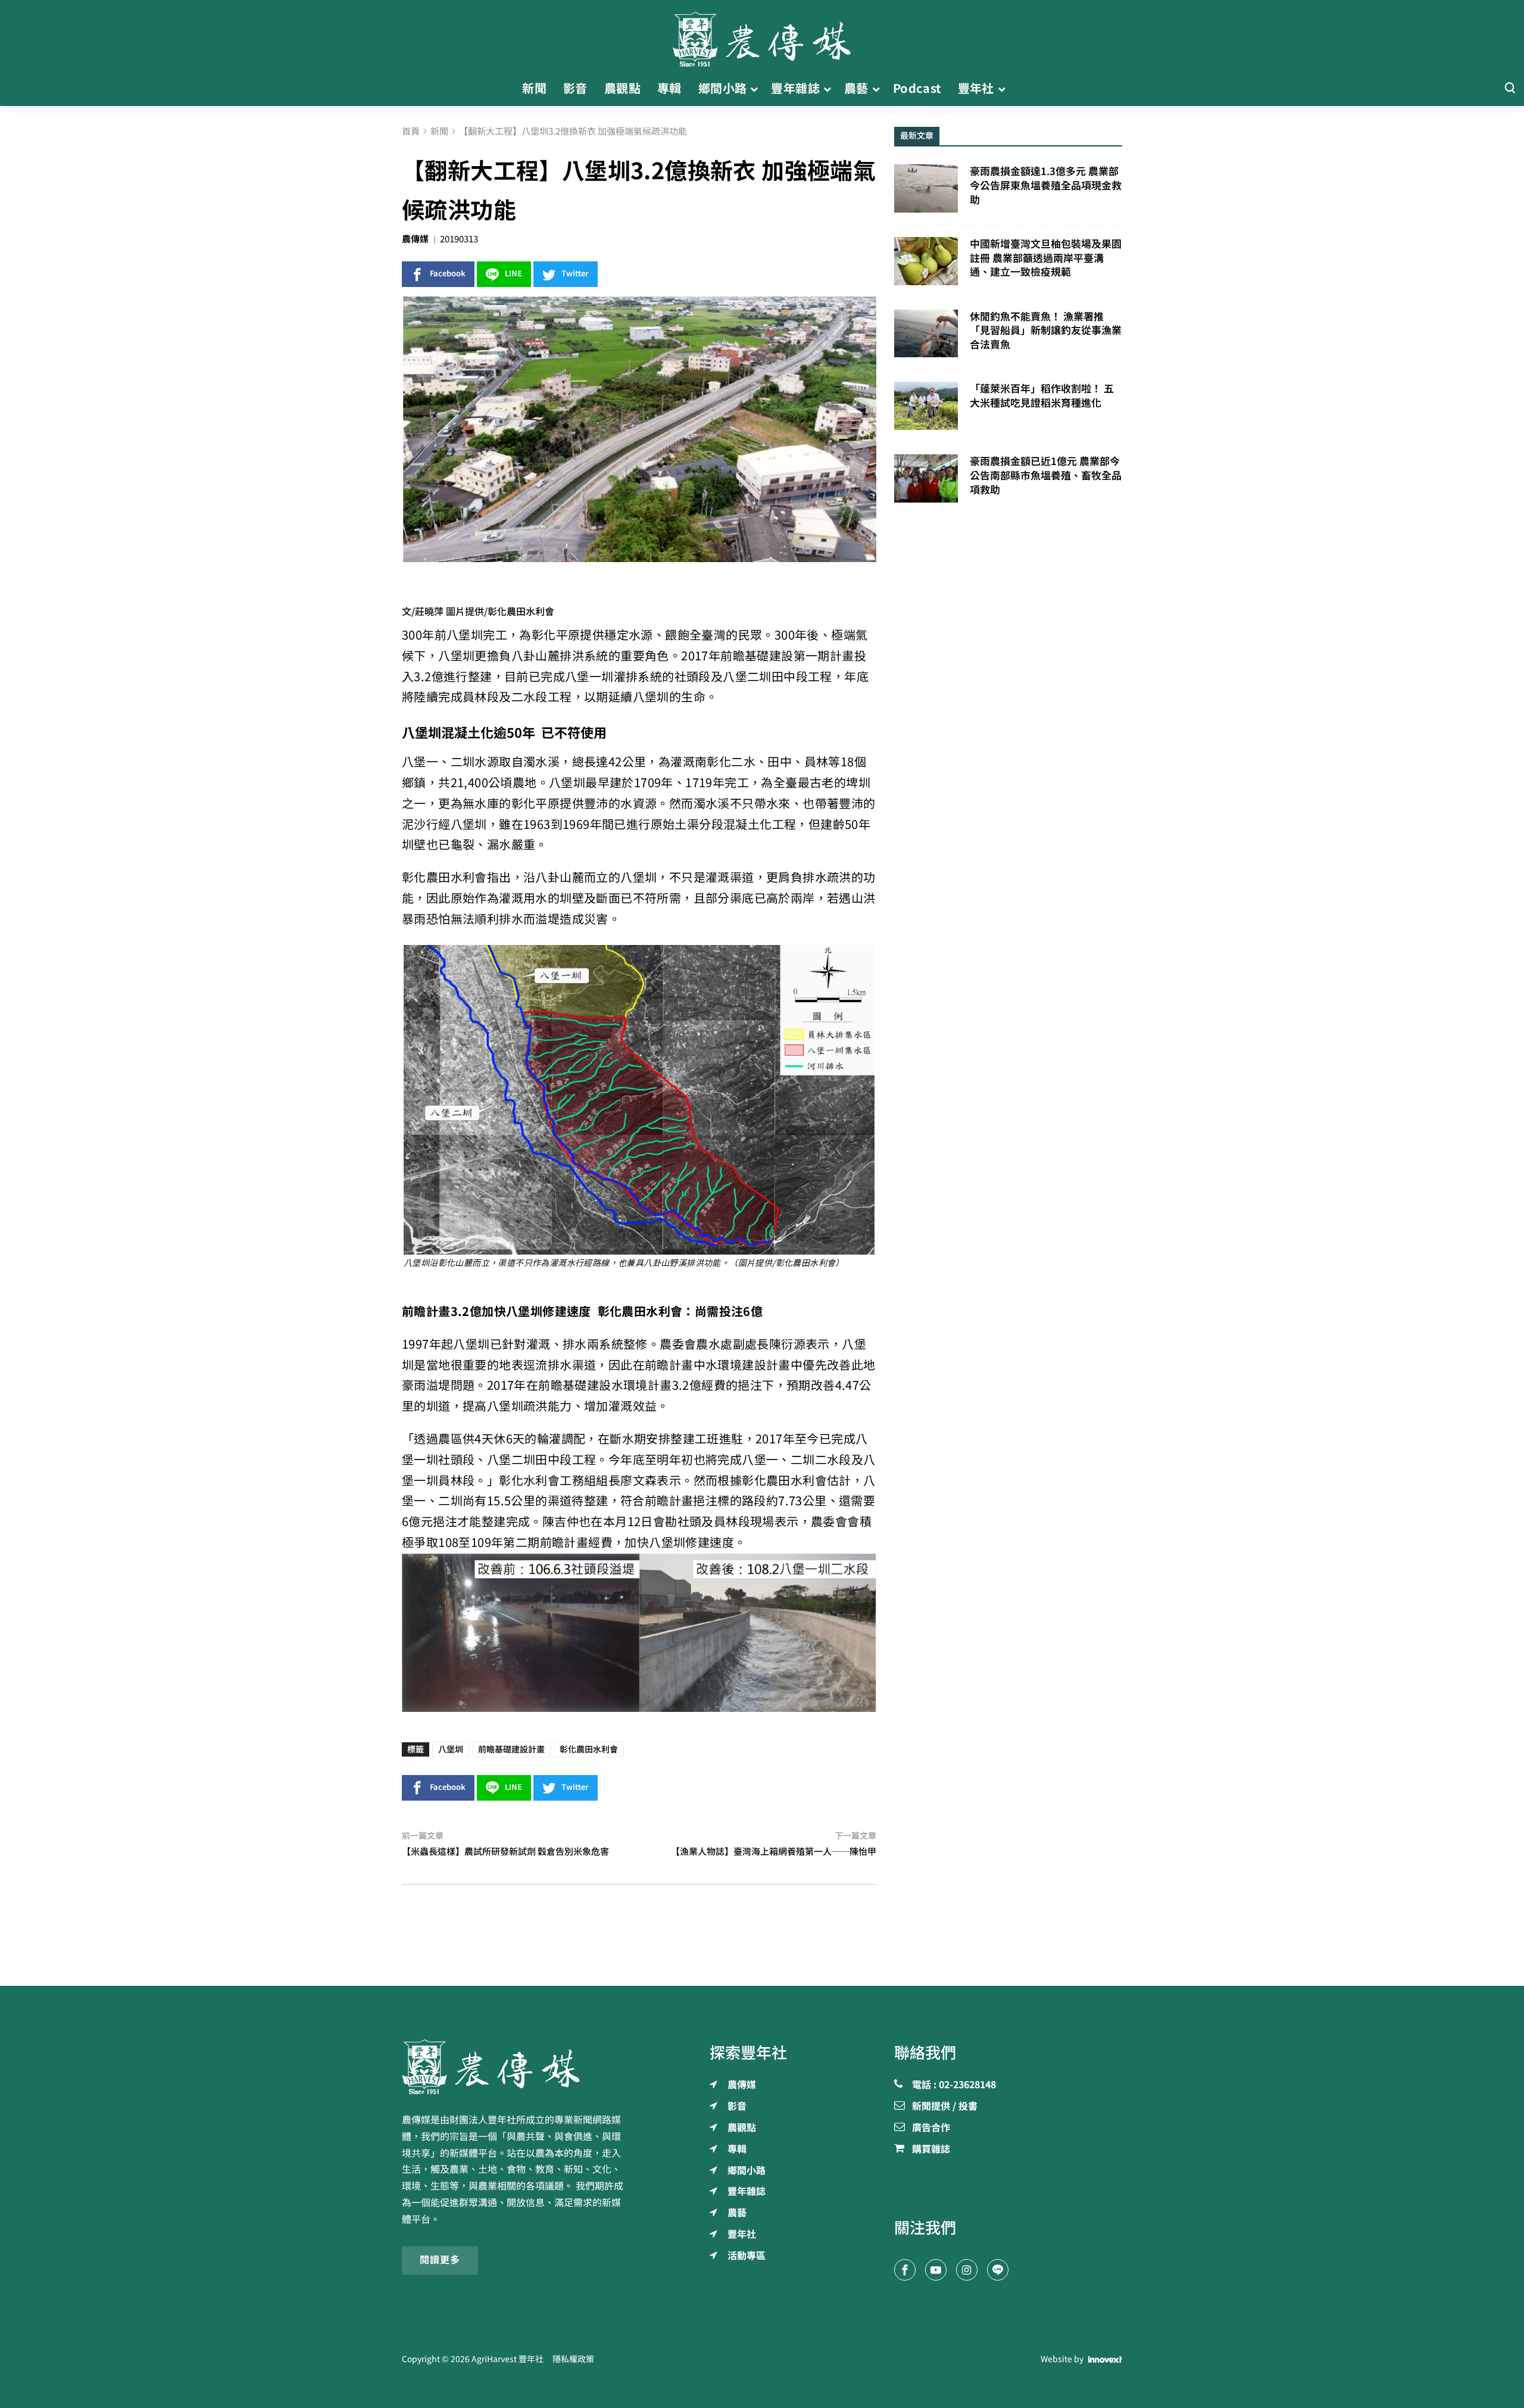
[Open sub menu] (754, 89)
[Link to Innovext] (1105, 2359)
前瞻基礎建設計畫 (511, 1749)
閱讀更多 (440, 2260)
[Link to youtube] (936, 2270)
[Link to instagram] (967, 2270)
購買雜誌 (931, 2150)
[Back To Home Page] (516, 2067)
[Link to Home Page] (762, 36)
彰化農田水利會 (589, 1749)
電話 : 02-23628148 (954, 2085)
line (513, 274)
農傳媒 (415, 239)
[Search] (1510, 88)
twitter (575, 274)
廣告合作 (931, 2128)
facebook (448, 274)
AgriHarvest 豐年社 (508, 2359)
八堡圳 (451, 1749)
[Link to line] (998, 2270)
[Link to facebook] (905, 2270)
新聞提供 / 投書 (945, 2107)
